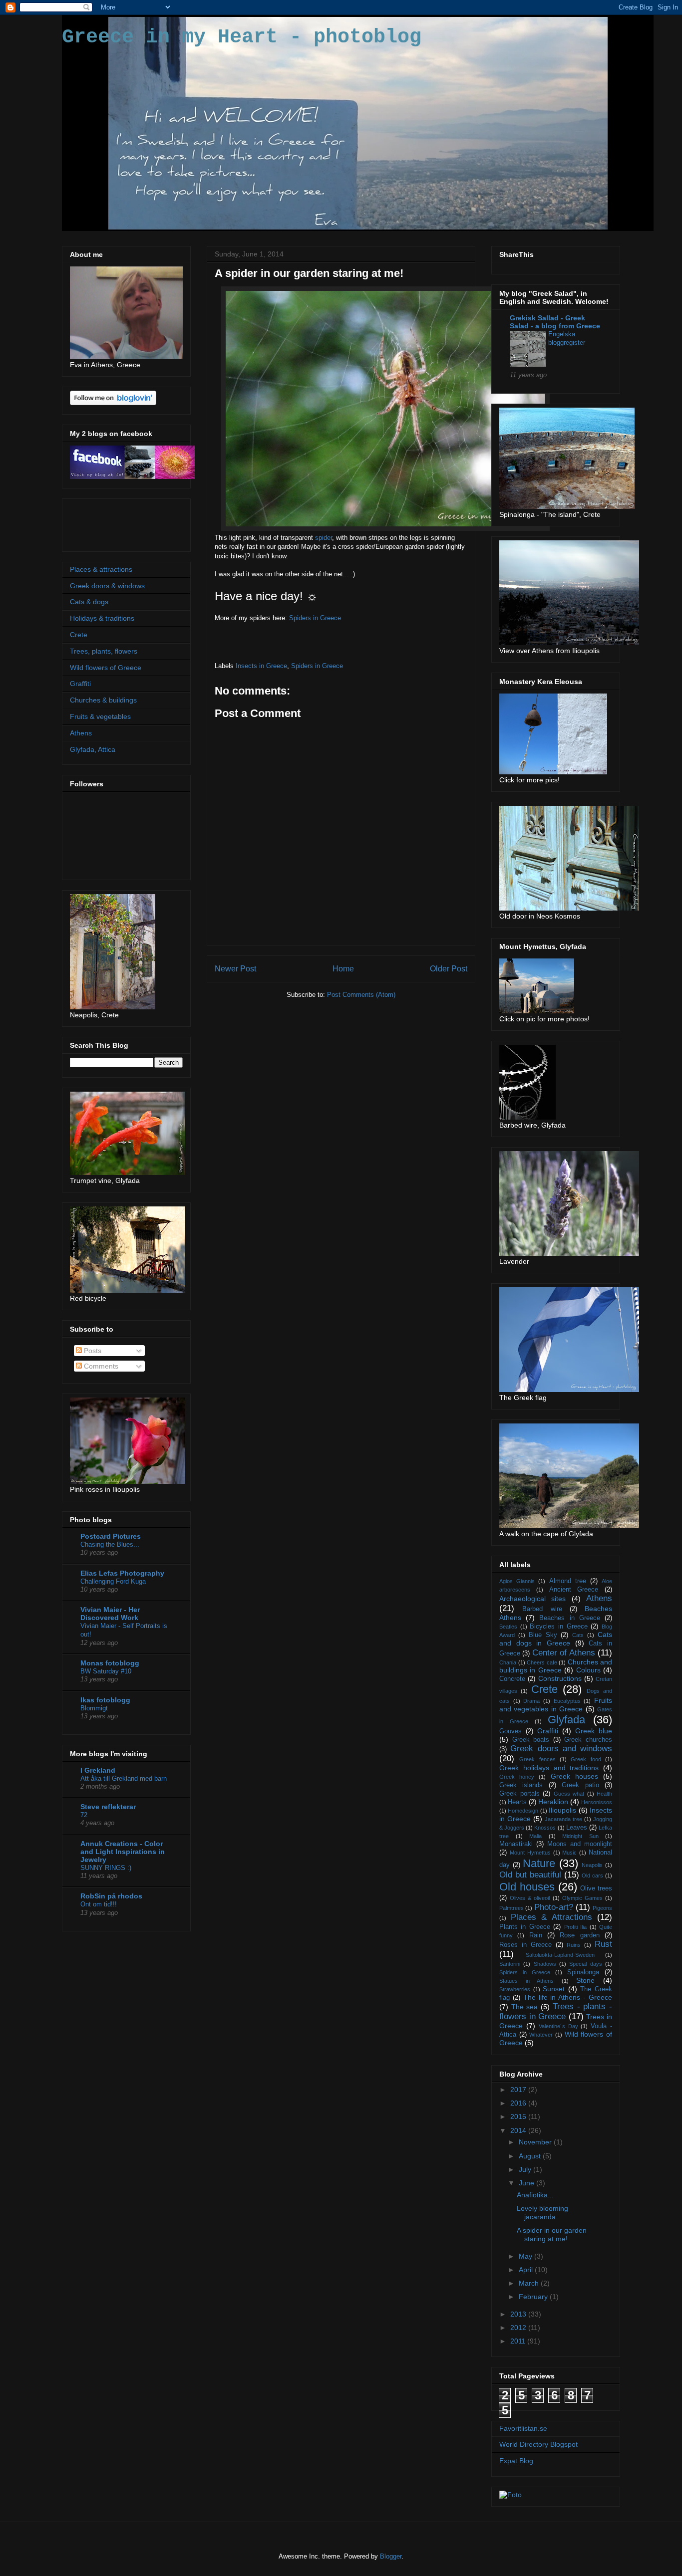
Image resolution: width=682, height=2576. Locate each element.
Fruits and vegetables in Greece (556, 1705)
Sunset (554, 1989)
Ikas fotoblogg (105, 1700)
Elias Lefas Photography (122, 1573)
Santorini (510, 1964)
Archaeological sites (532, 1599)
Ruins (574, 1945)
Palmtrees (511, 1908)
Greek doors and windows (561, 1749)
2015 (519, 2116)
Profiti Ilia (575, 1927)
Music (569, 1853)
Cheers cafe (542, 1662)
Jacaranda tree (563, 1819)
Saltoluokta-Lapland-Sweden (560, 1955)
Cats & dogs (89, 602)
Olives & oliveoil (530, 1898)
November (536, 2142)
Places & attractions (101, 569)
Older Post (449, 969)
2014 (519, 2130)
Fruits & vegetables (100, 716)
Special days (585, 1964)
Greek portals (519, 1794)
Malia (535, 1836)
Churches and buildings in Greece (556, 1666)
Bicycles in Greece (558, 1627)
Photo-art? (554, 1907)
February (534, 2297)
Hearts (517, 1802)
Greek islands (521, 1785)
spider (324, 538)
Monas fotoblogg (110, 1663)
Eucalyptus (567, 1701)
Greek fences (537, 1759)
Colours (588, 1670)
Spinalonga (583, 1972)
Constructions (560, 1678)
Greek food (586, 1759)
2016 (519, 2103)
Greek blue (594, 1731)
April (527, 2270)
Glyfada (566, 1720)
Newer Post (235, 969)
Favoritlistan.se (523, 2428)
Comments (100, 1366)
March (530, 2283)
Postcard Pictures (111, 1536)
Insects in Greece (261, 666)
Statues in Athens (526, 1981)
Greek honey (517, 1777)
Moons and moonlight (580, 1844)
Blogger (391, 2556)
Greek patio (580, 1785)
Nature (539, 1863)
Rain (536, 1935)
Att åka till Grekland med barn (124, 1778)
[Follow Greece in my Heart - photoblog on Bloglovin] (113, 403)
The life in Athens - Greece (568, 1997)
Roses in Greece (525, 1945)
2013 (519, 2314)
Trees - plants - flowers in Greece (556, 2011)
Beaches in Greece (569, 1618)
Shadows (545, 1964)
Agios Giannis (517, 1581)
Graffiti (80, 684)
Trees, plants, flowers (104, 651)
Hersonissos (597, 1802)
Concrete (512, 1679)
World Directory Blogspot (538, 2444)
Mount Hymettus (530, 1853)
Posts (92, 1351)
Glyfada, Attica (93, 749)
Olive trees (596, 1888)
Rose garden (579, 1935)
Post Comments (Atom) (361, 995)
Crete (79, 635)
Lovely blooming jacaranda (542, 2213)
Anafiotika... (535, 2195)
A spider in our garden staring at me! (552, 2234)
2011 (519, 2341)
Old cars (592, 1875)
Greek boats (531, 1740)
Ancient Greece (574, 1590)
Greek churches (588, 1740)
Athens (81, 733)
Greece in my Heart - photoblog (242, 37)
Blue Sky (543, 1635)
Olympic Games (582, 1898)
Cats (578, 1635)
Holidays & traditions (102, 618)
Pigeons (602, 1908)
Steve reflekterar (108, 1807)
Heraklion (553, 1802)
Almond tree (568, 1581)
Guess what (569, 1794)
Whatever (541, 2035)
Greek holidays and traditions (549, 1768)
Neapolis (592, 1865)
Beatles (508, 1627)
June (527, 2183)
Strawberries (515, 1989)
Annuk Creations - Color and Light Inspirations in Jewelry (123, 1852)
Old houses (527, 1887)
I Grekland (98, 1770)
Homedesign (523, 1811)
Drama (531, 1701)
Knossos (545, 1828)
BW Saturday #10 (106, 1671)
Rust (603, 1944)
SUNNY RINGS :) (106, 1868)
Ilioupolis (562, 1810)
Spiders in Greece (315, 618)
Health (604, 1794)
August (531, 2156)
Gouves (511, 1731)
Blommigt (94, 1708)
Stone (585, 1980)
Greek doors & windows (107, 586)
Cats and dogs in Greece (556, 1639)
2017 (519, 2090)
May (526, 2256)
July (526, 2169)
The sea (525, 2007)
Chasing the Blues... (110, 1544)
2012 (519, 2328)
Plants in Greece (525, 1927)
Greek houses (574, 1776)
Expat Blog (516, 2461)
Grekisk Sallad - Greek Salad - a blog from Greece (555, 322)
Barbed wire (542, 1609)
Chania (508, 1662)
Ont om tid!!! (99, 1904)
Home (343, 969)
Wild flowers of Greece (106, 668)
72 (84, 1815)
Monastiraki (516, 1844)
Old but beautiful (530, 1875)
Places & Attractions (551, 1917)
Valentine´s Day (558, 2026)
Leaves (577, 1828)
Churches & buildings (103, 700)
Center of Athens (564, 1653)
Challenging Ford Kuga (113, 1581)
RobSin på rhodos (111, 1896)
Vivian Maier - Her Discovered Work (110, 1614)
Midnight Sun (580, 1836)
